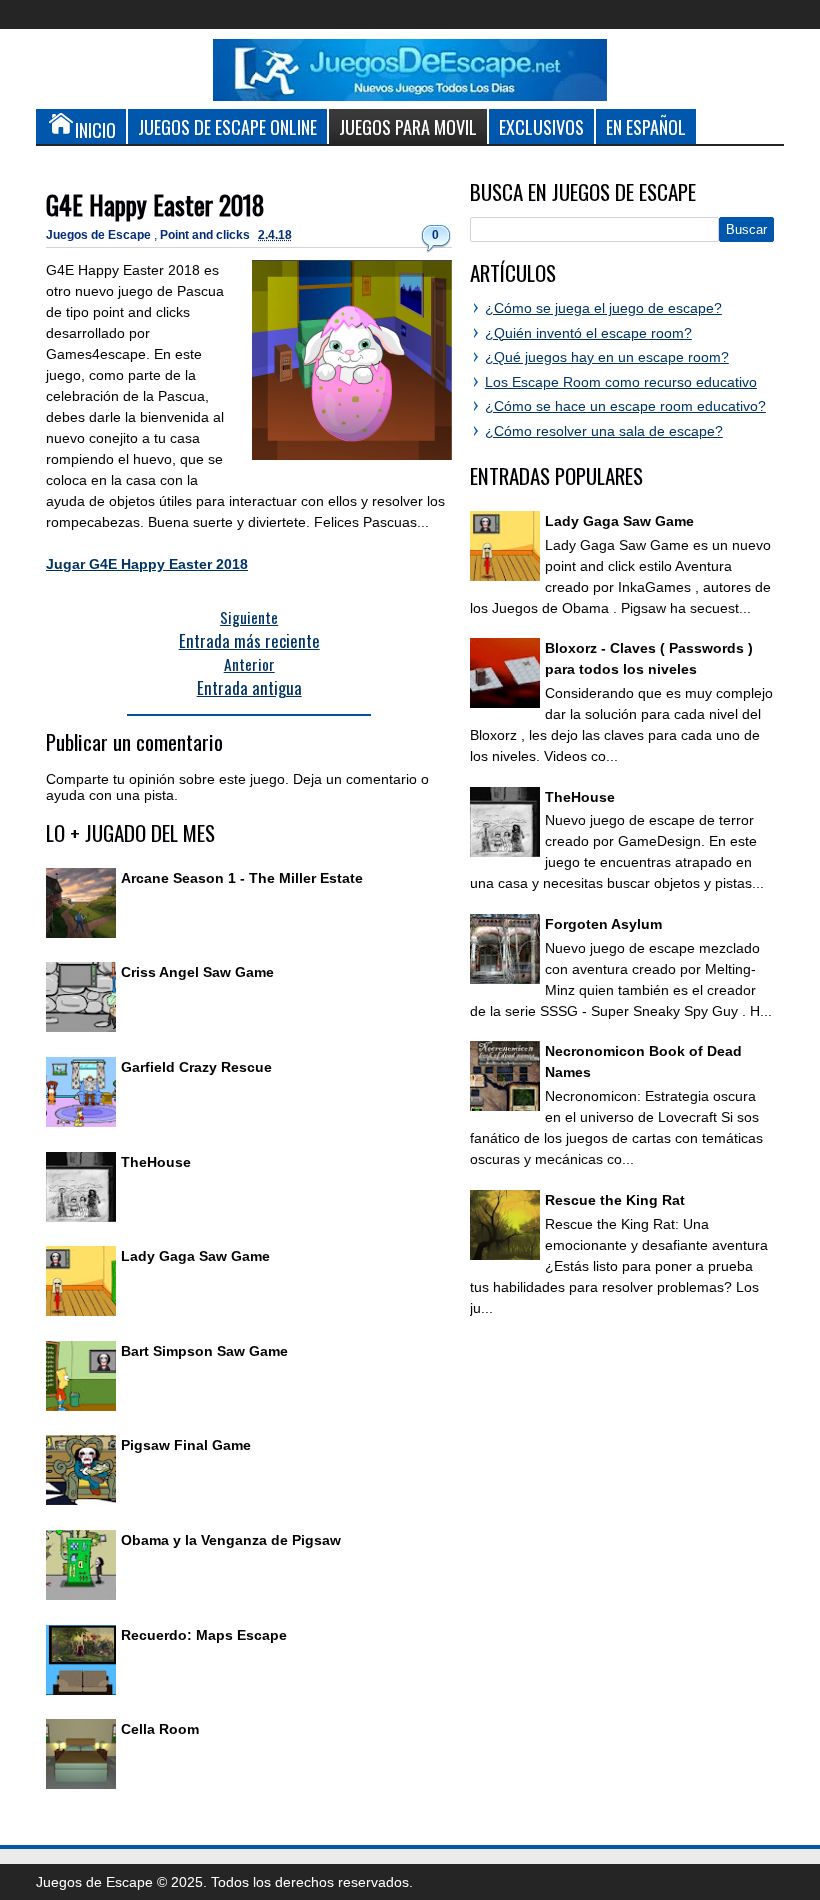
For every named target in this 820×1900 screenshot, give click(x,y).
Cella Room (160, 1729)
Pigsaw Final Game (186, 1445)
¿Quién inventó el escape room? (588, 333)
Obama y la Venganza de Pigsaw (231, 1540)
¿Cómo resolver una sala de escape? (604, 431)
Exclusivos (541, 126)
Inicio (95, 129)
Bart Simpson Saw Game (204, 1351)
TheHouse (156, 1162)
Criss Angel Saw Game (197, 972)
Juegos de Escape (100, 235)
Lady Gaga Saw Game (195, 1256)
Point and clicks (206, 235)
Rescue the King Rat (615, 1200)
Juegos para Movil (408, 126)
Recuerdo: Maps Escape (204, 1635)
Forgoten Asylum (603, 924)
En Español (646, 126)
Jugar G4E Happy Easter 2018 (147, 564)
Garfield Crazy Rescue (196, 1067)
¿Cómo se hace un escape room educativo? (625, 406)
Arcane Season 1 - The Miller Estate (242, 878)
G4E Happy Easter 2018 (155, 204)
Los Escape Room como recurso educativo (621, 382)
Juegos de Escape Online (227, 126)
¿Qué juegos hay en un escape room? (607, 357)
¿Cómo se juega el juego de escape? (603, 308)
